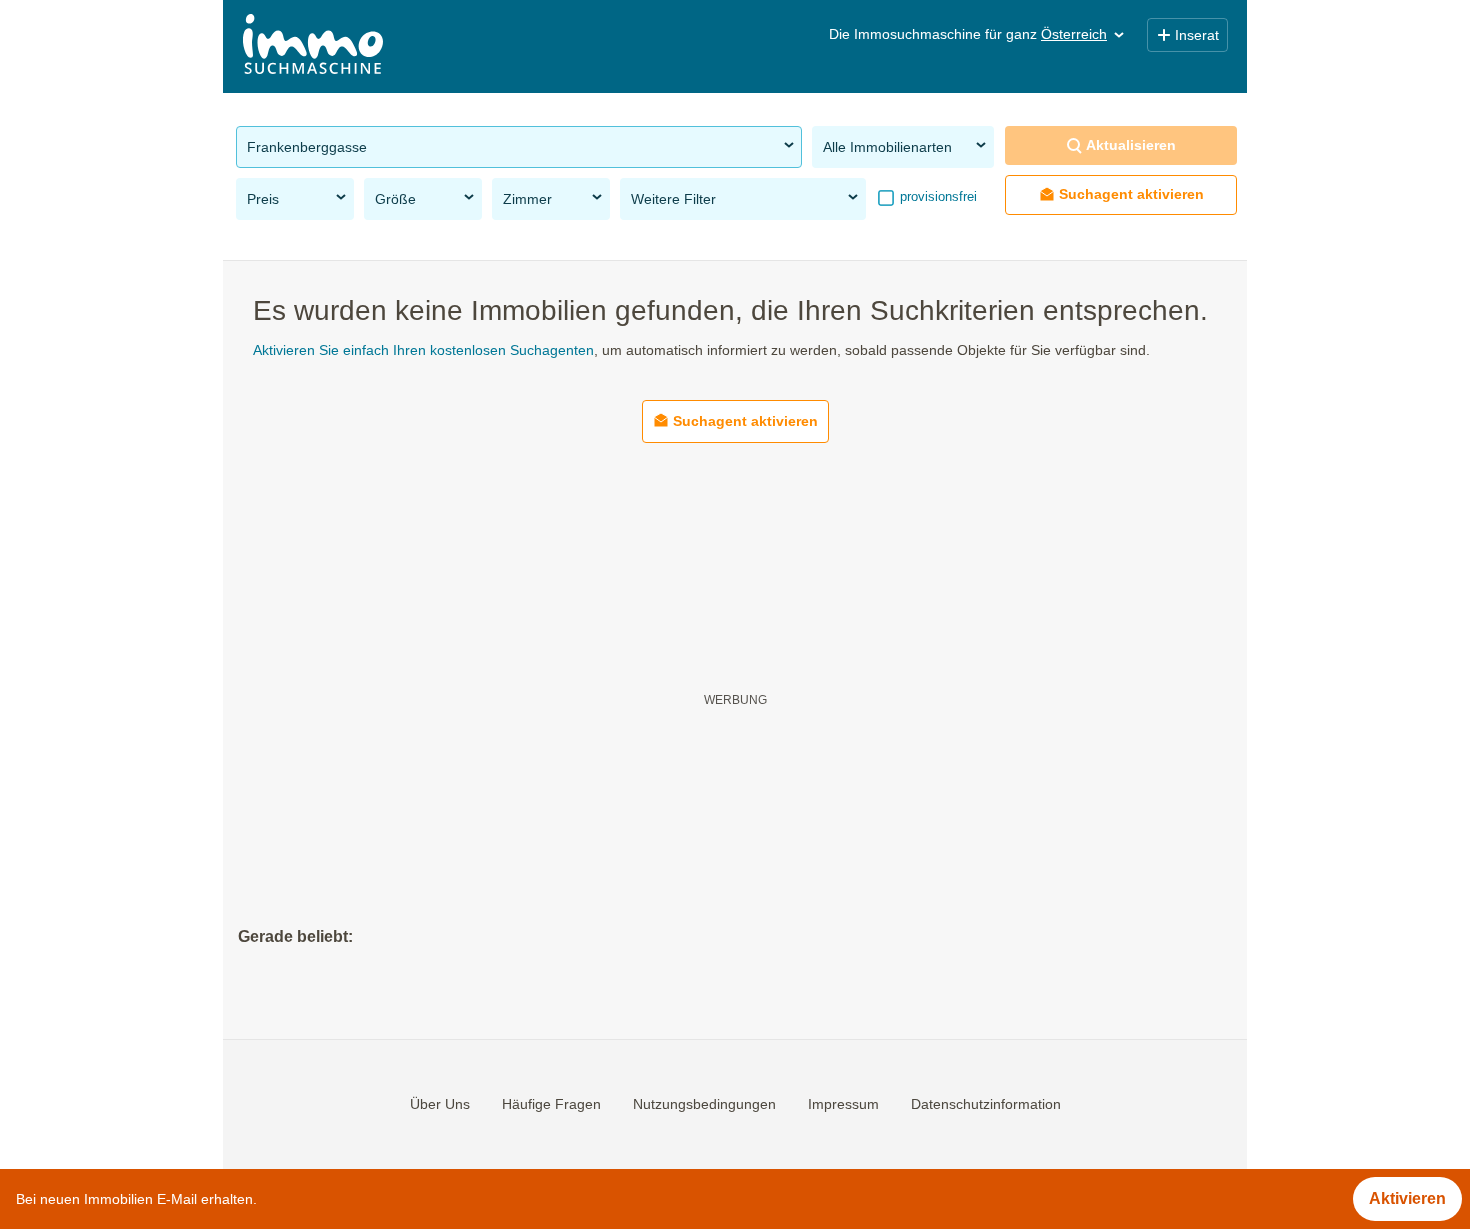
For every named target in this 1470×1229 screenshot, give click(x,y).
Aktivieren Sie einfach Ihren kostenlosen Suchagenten (423, 350)
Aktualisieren (1131, 145)
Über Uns (440, 1104)
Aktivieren (1407, 1198)
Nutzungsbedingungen (704, 1104)
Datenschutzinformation (986, 1104)
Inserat (1197, 35)
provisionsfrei (936, 196)
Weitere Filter (673, 199)
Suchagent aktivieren (1131, 194)
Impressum (843, 1104)
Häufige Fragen (551, 1104)
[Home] (313, 46)
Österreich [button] (1074, 34)
